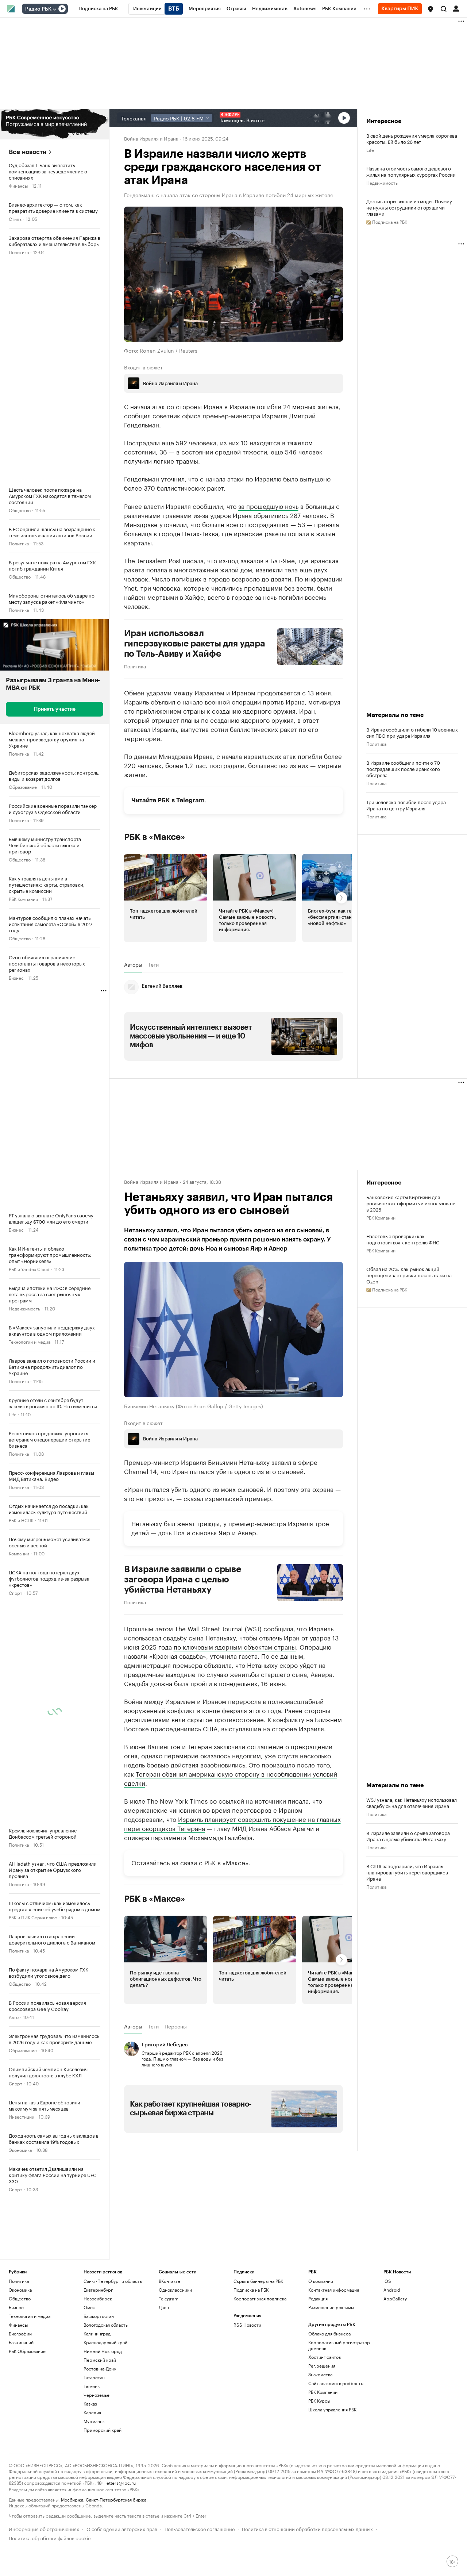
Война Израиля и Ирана (151, 138)
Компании (19, 1553)
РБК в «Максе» (155, 837)
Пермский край (100, 2360)
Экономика (20, 2149)
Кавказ (90, 2404)
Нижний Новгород (103, 2351)
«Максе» (236, 1862)
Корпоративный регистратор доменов (339, 2345)
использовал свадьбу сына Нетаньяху (180, 1637)
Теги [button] (153, 964)
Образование (23, 786)
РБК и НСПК (21, 1520)
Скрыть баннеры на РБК (258, 2281)
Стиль (15, 218)
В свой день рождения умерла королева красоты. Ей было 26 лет (412, 138)
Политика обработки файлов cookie (50, 2537)
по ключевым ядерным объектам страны (235, 1646)
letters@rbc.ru (121, 2482)
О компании (321, 2281)
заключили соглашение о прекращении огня (228, 1750)
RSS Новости (247, 2325)
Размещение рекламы (331, 2307)
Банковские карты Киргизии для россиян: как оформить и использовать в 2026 (411, 1203)
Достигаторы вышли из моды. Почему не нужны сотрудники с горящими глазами (409, 207)
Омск (89, 2307)
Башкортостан (99, 2316)
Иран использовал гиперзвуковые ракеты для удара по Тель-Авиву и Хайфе (195, 644)
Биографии (20, 2333)
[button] (431, 9)
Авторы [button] (133, 964)
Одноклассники (175, 2290)
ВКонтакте (169, 2281)
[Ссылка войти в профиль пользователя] (456, 8)
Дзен (164, 2307)
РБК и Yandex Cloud (29, 1269)
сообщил (137, 415)
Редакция (318, 2298)
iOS (387, 2281)
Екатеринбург (98, 2290)
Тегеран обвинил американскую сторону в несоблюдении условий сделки (231, 1778)
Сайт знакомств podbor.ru (336, 2383)
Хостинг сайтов (325, 2357)
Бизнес (16, 977)
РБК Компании (23, 899)
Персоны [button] (176, 2026)
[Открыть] (54, 9)
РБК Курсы (319, 2401)
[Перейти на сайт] (55, 124)
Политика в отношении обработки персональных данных (307, 2528)
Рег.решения (322, 2366)
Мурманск (94, 2421)
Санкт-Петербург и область (113, 2281)
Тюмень (92, 2386)
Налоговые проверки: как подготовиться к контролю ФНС (403, 1239)
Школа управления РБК (332, 2409)
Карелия (92, 2412)
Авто (14, 2017)
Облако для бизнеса (329, 2333)
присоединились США (184, 1728)
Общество (20, 510)
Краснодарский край (105, 2342)
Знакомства (320, 2374)
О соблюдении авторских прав (122, 2528)
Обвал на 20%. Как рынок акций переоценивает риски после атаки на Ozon (409, 1275)
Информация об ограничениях (44, 2528)
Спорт (16, 1592)
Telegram (190, 800)
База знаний (21, 2342)
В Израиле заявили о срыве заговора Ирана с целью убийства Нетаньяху (183, 1579)
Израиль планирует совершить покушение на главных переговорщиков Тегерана (232, 1823)
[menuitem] (98, 9)
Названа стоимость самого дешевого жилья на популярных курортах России (411, 171)
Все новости (28, 152)
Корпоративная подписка (260, 2298)
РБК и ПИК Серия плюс (33, 1917)
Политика (19, 252)
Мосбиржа (72, 2499)
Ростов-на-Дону (100, 2368)
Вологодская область (106, 2325)
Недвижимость (24, 1308)
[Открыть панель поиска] (444, 9)
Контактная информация (334, 2290)
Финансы (18, 185)
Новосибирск (98, 2298)
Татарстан (94, 2377)
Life (13, 1414)
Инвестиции (22, 2116)
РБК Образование (27, 2351)
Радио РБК (38, 9)
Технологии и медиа (30, 1341)
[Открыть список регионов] (431, 9)
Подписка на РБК (251, 2290)
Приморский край (103, 2430)
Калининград (97, 2333)
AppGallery (395, 2298)
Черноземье (97, 2395)
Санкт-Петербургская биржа (116, 2499)
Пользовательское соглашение (200, 2528)
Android (392, 2290)
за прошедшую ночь (268, 506)
